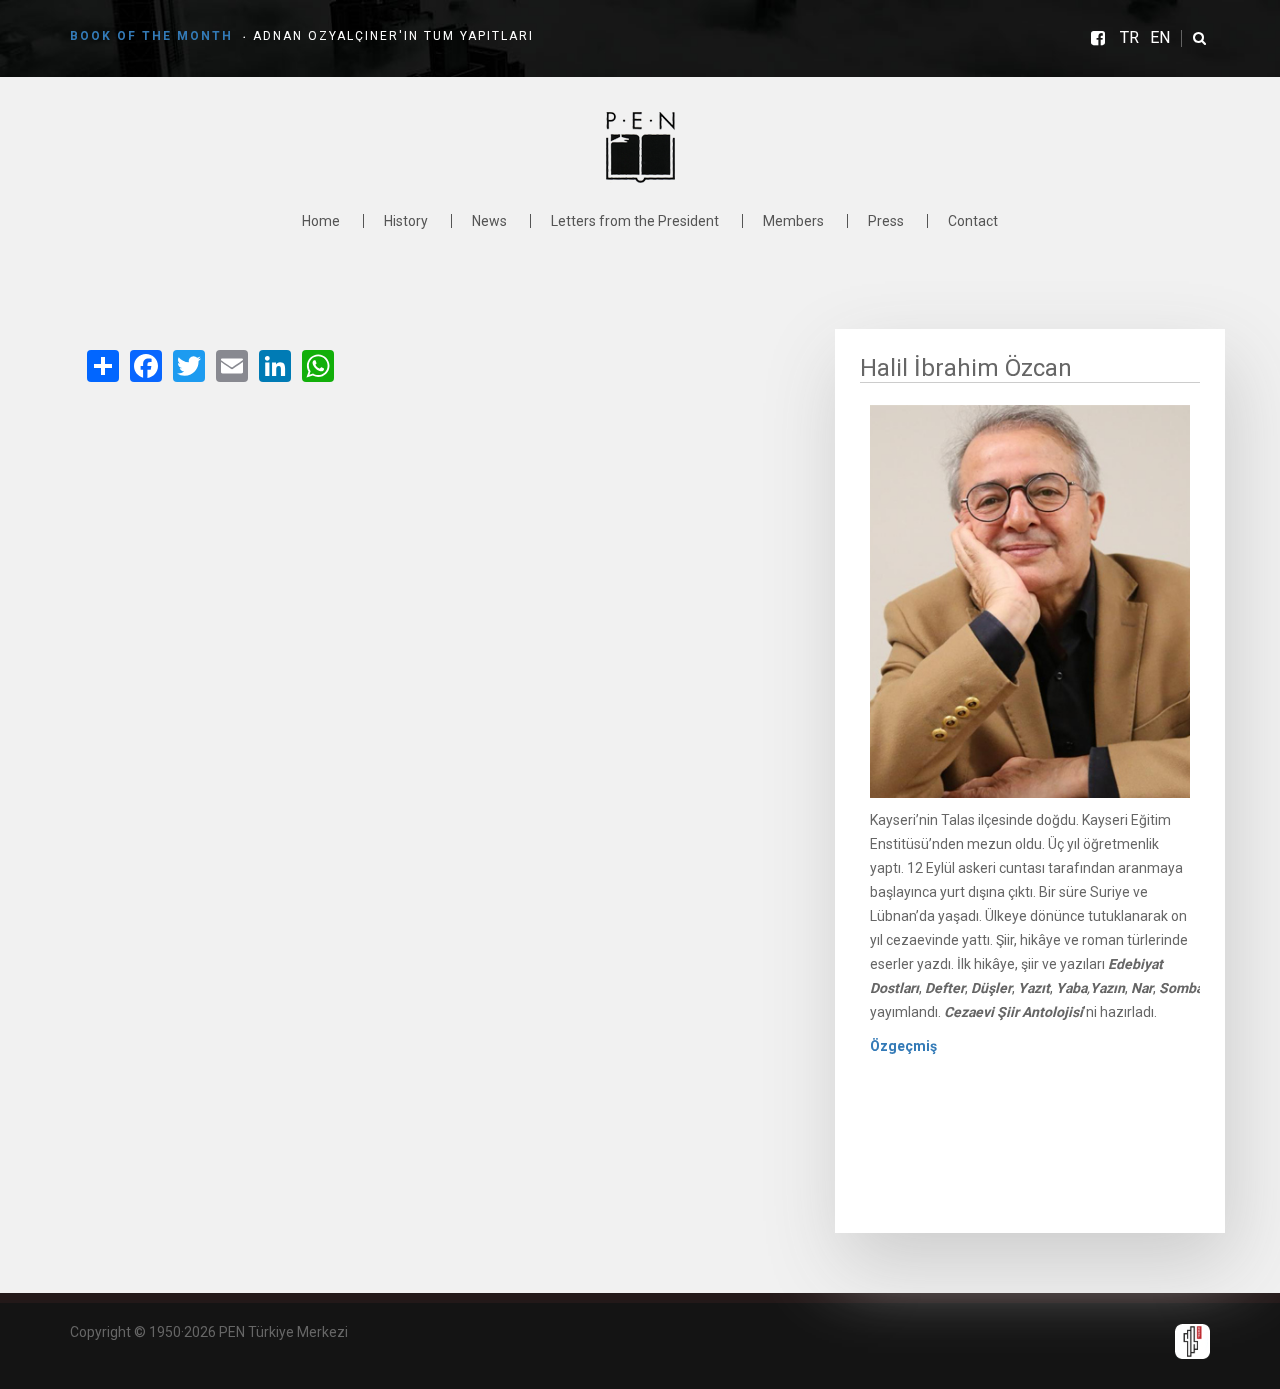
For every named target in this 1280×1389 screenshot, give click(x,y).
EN (1160, 38)
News (489, 221)
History (406, 221)
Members (793, 221)
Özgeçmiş (903, 1046)
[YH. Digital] (1192, 1340)
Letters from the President (635, 221)
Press (886, 221)
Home (321, 221)
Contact (973, 221)
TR (1129, 38)
